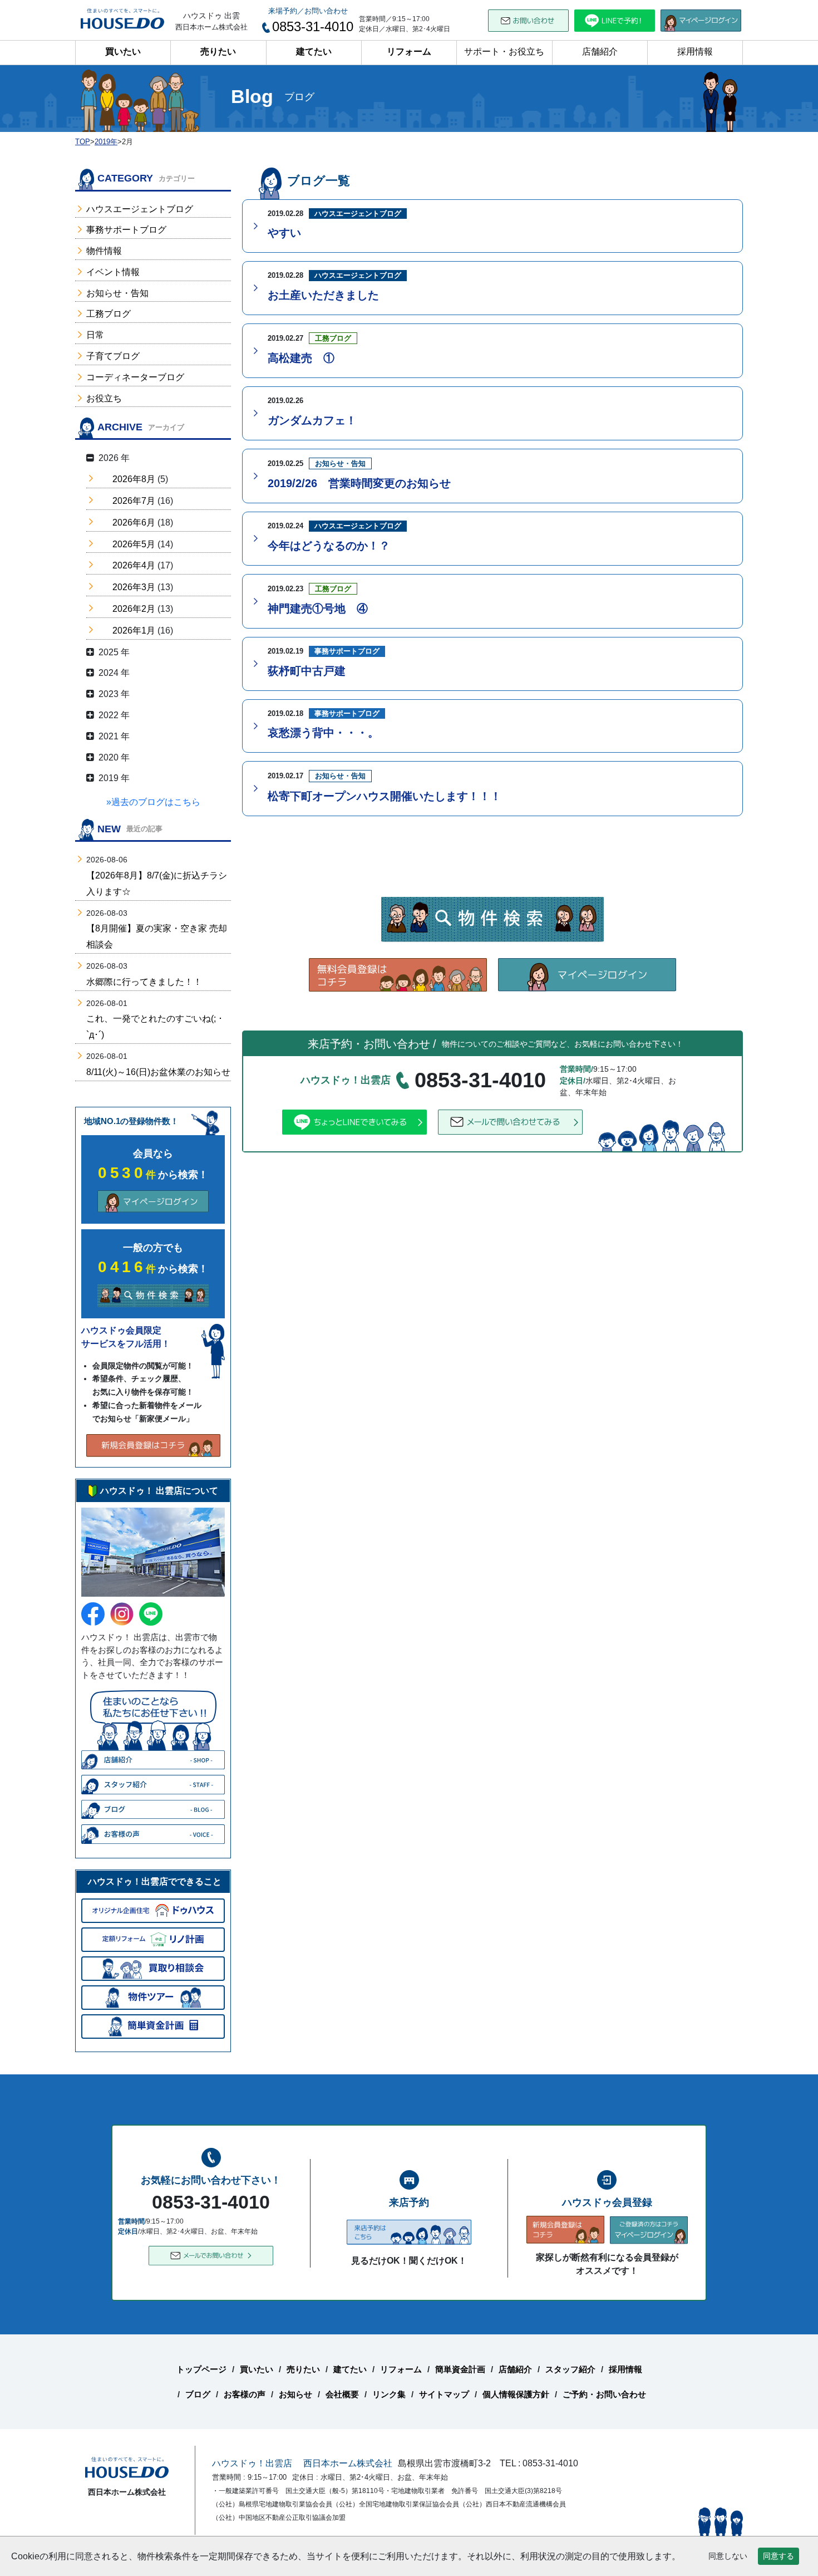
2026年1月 (134, 630)
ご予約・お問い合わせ (604, 2394)
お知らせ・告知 (117, 293)
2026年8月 (134, 479)
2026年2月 (134, 609)
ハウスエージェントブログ (140, 209)
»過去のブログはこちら (153, 802)
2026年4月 (134, 565)
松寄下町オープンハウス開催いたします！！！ (385, 796)
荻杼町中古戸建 (307, 671)
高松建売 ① (301, 358)
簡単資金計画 (460, 2369)
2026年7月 (134, 501)
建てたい (314, 51)
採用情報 (695, 51)
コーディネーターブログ (135, 377)
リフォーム (409, 51)
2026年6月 (134, 522)
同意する (778, 2556)
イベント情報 (113, 272)
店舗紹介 (600, 51)
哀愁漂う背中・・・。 (323, 733)
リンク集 (389, 2394)
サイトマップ (444, 2394)
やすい (284, 233)
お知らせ (295, 2394)
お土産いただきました (323, 295)
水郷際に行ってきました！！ (144, 982)
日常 (95, 335)
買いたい (123, 51)
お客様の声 (245, 2394)
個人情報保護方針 (516, 2394)
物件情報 (104, 251)
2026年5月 (134, 544)
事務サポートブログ (126, 230)
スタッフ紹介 (570, 2369)
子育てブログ (113, 356)
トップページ (201, 2369)
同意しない (728, 2556)
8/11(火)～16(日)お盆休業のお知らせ (158, 1072)
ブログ (198, 2394)
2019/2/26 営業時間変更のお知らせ (359, 483)
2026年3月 (134, 587)
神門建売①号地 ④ (318, 609)
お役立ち (104, 398)
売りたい (218, 51)
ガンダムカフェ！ (312, 420)
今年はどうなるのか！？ (329, 546)
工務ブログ (109, 314)
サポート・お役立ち (504, 51)
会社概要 (342, 2394)
